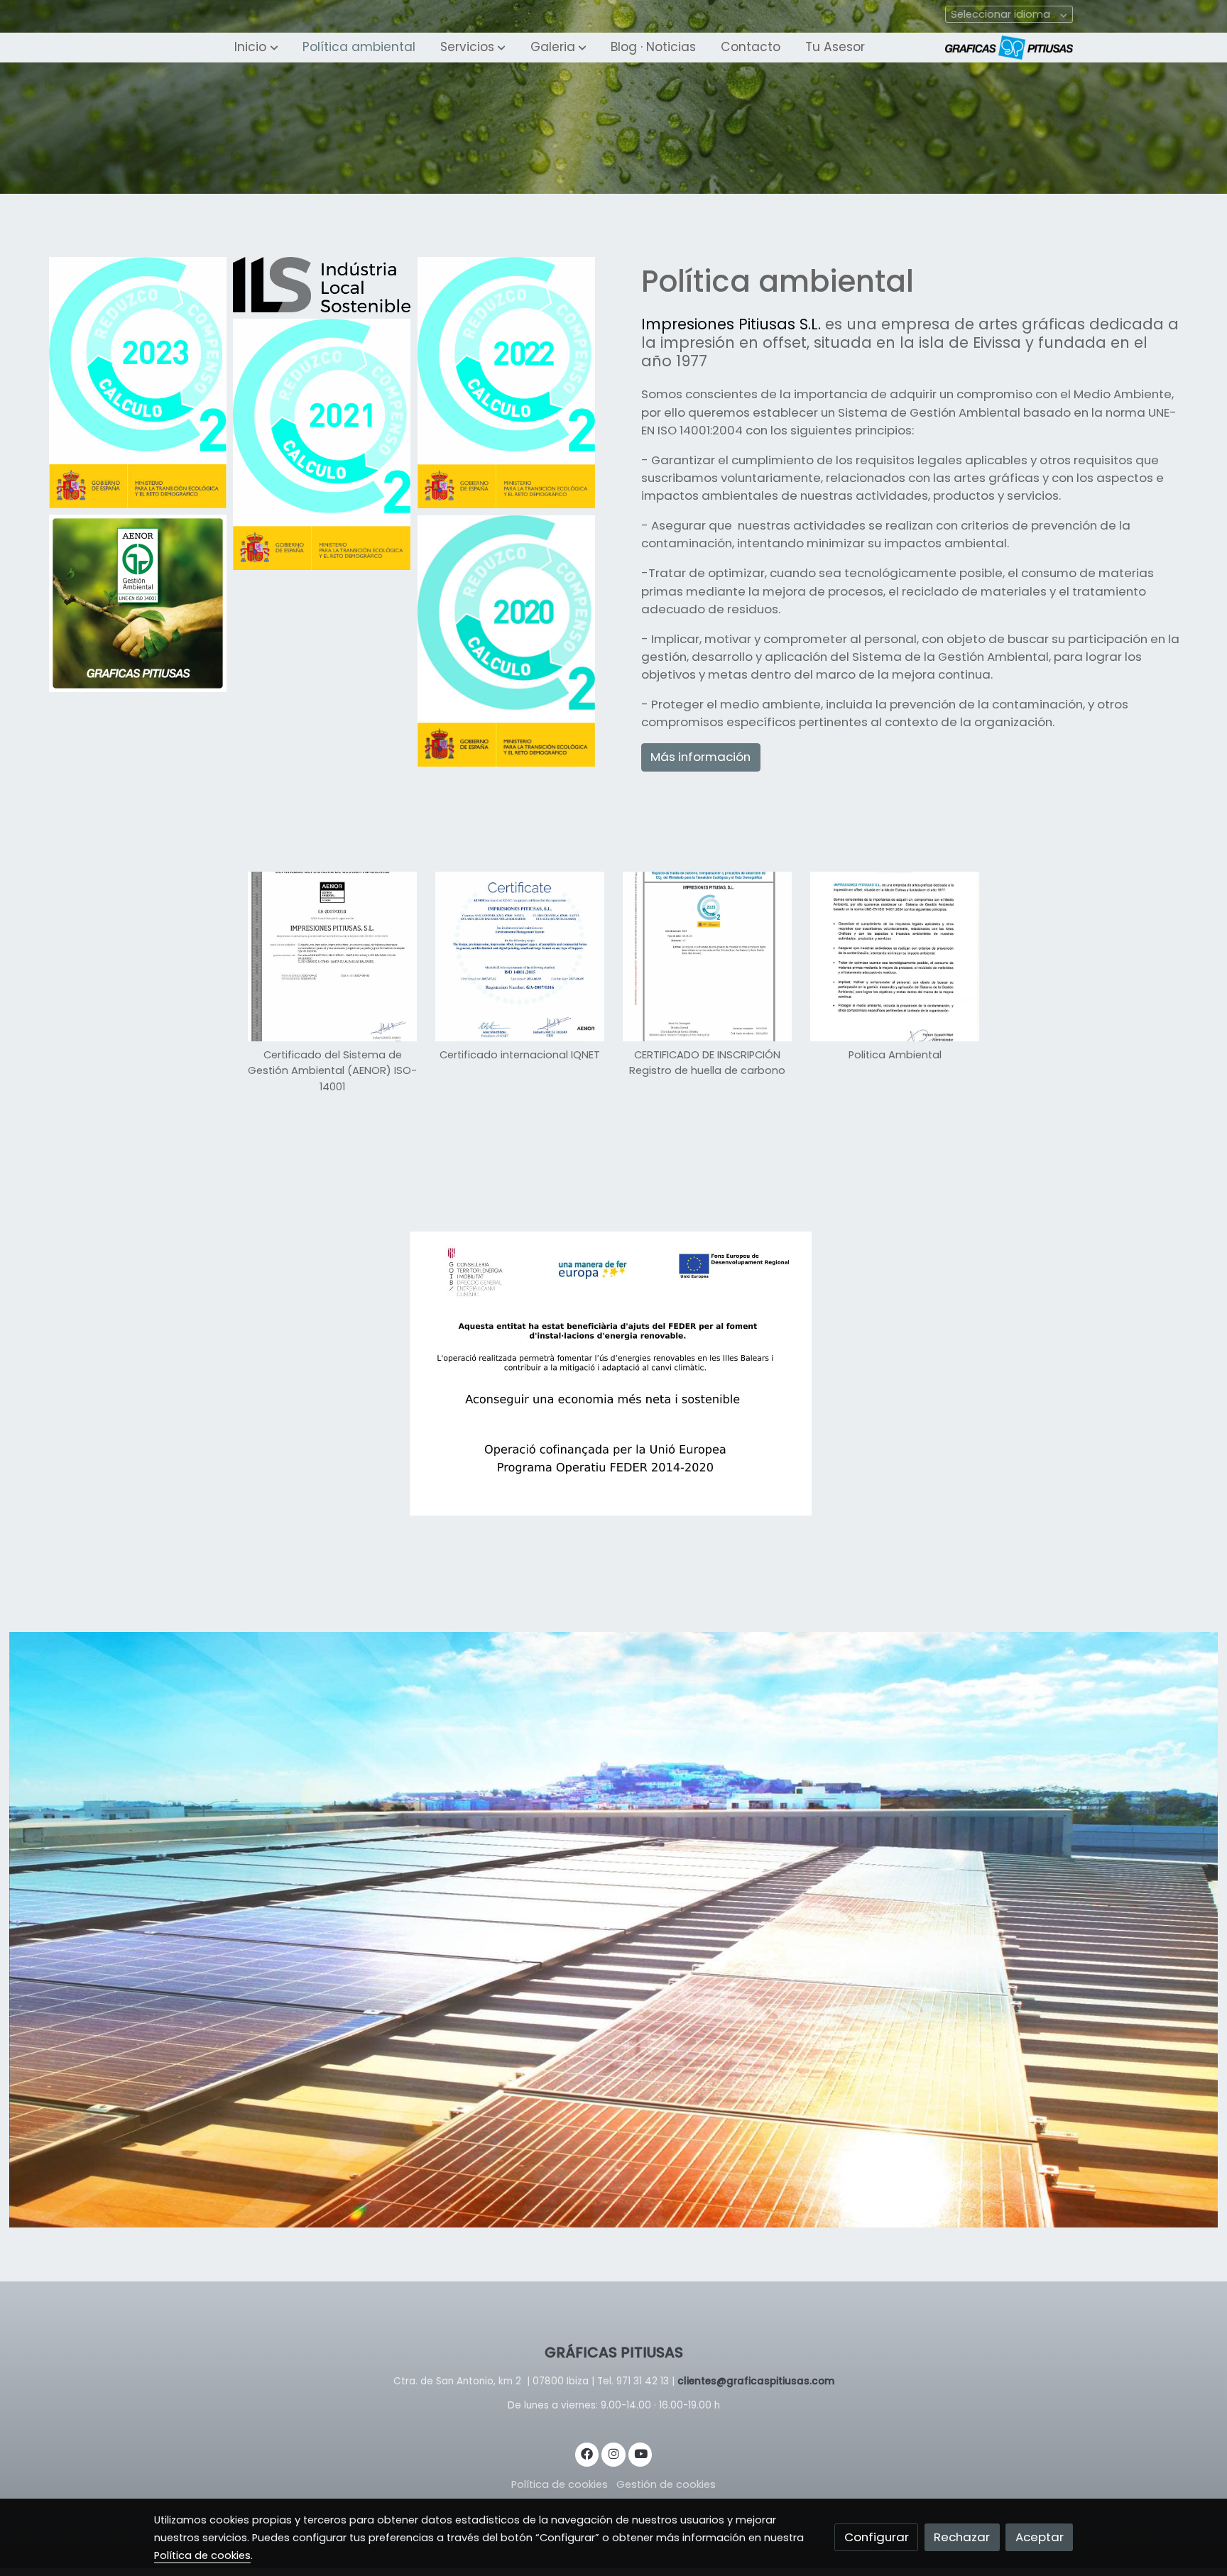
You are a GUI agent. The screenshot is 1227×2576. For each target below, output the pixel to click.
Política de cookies (560, 2484)
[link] (1009, 48)
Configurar (877, 2537)
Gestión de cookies (666, 2484)
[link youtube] (641, 2453)
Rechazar (962, 2537)
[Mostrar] (611, 1374)
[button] (257, 48)
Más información (700, 757)
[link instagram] (613, 2453)
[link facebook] (587, 2453)
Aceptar (1040, 2537)
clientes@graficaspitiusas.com (756, 2381)
